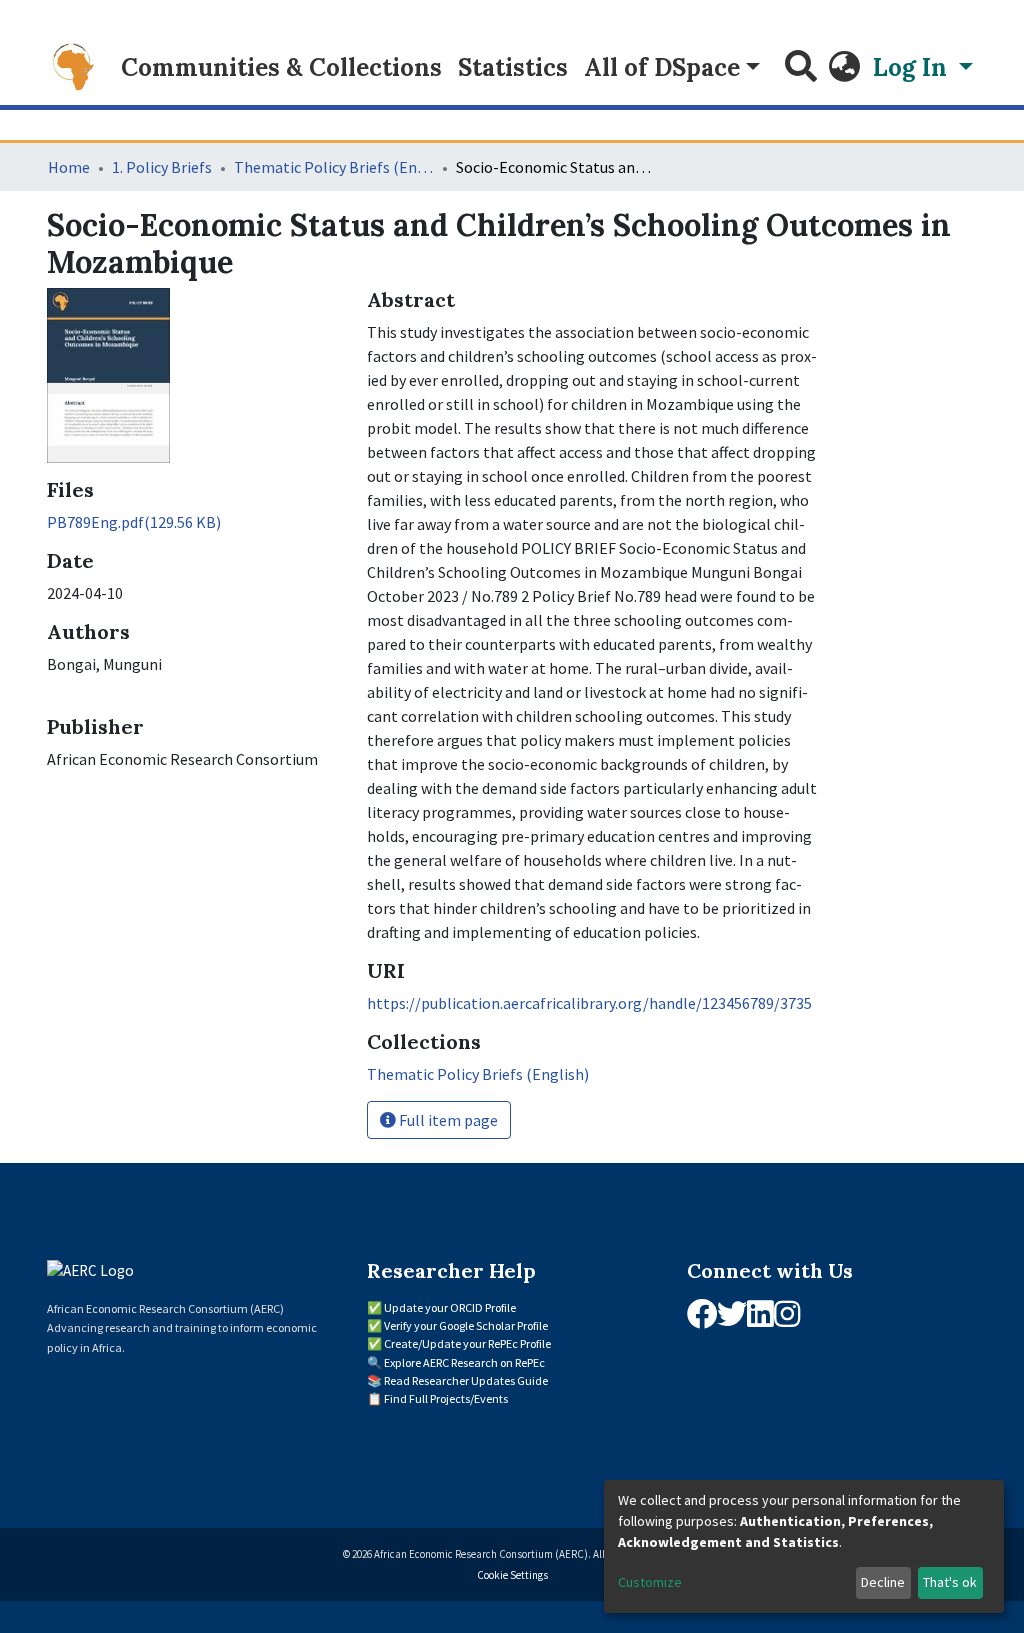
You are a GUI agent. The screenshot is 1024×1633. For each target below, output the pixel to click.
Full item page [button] (447, 1120)
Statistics (513, 67)
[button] (845, 68)
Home (69, 167)
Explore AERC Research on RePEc (464, 1362)
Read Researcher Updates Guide (466, 1380)
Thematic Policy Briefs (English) (334, 167)
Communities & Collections (281, 67)
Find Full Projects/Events (446, 1398)
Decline (883, 1582)
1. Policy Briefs (162, 167)
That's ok (950, 1582)
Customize (650, 1582)
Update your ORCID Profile (450, 1307)
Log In (913, 67)
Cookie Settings (512, 1575)
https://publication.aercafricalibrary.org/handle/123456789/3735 (589, 1003)
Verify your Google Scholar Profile (466, 1325)
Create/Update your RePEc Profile (467, 1343)
